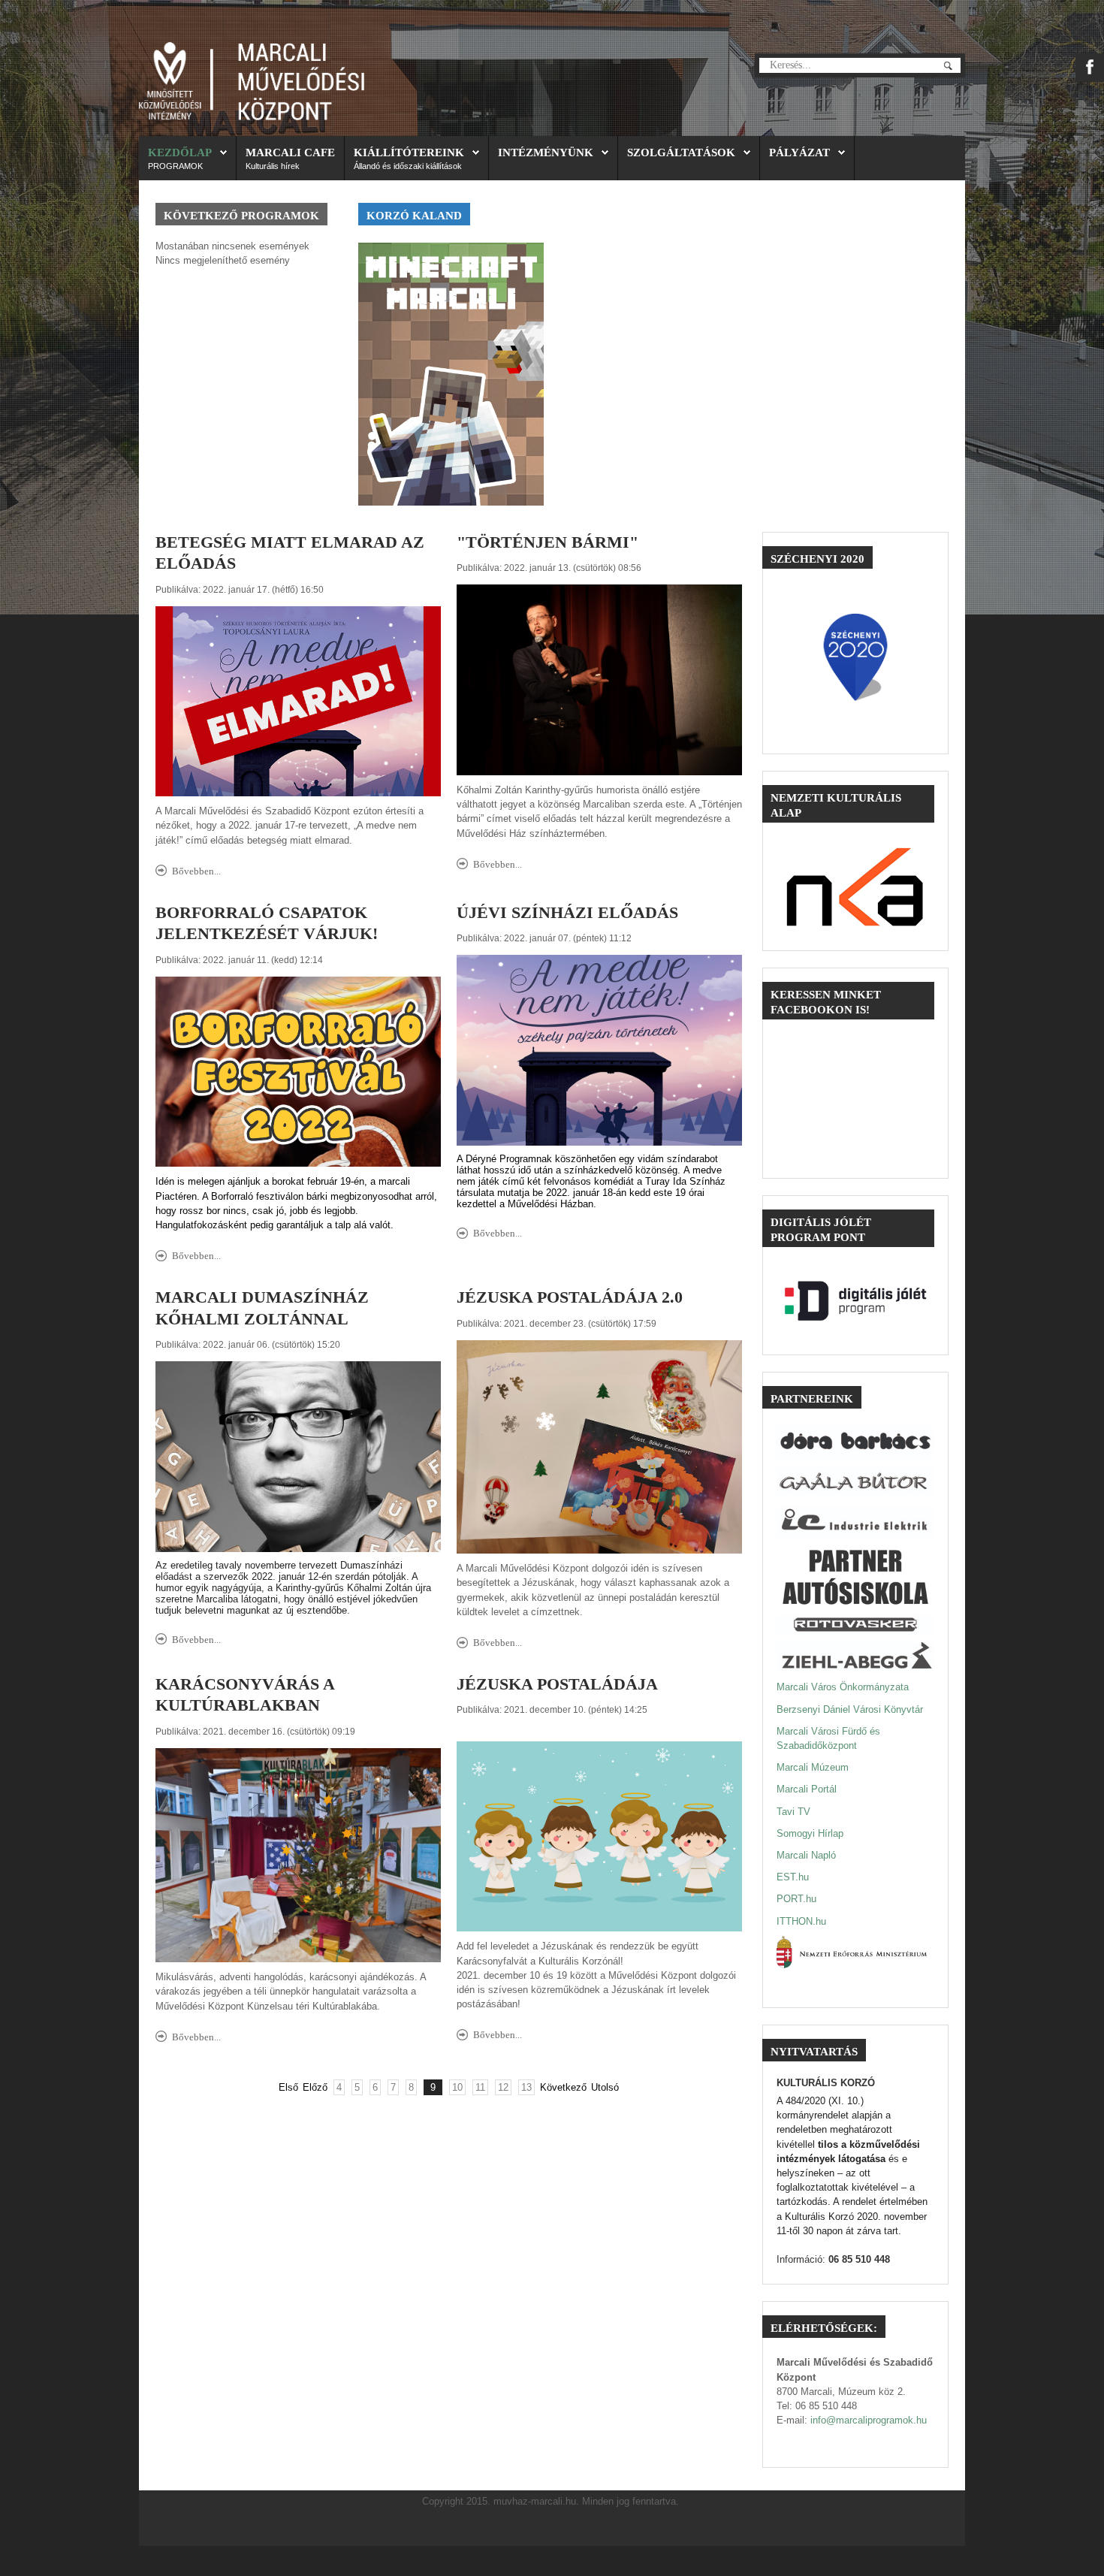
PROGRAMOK (175, 166)
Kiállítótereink (409, 152)
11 (480, 2087)
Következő (563, 2087)
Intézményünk (546, 152)
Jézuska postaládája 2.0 (570, 1297)
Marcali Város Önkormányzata (843, 1687)
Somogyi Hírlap (810, 1833)
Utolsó (605, 2087)
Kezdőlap (180, 152)
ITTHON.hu (801, 1921)
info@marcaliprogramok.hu (869, 2420)
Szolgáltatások (681, 152)
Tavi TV (793, 1812)
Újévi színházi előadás (567, 913)
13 (526, 2087)
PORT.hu (796, 1899)
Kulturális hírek (273, 166)
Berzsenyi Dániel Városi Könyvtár (850, 1709)
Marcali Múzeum (813, 1767)
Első (288, 2087)
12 (503, 2087)
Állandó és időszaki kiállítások (408, 166)
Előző (315, 2087)
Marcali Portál (807, 1789)
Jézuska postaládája (557, 1684)
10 (457, 2087)
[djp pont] (855, 1301)
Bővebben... (196, 871)
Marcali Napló (806, 1855)
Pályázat (799, 152)
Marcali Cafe (290, 152)
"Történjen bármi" (547, 542)
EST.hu (793, 1877)
